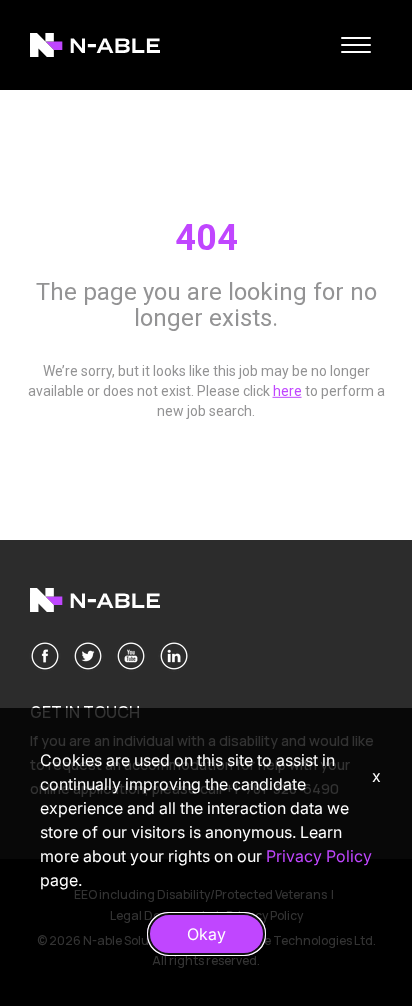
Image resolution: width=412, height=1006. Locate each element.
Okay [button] (206, 934)
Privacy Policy (319, 856)
